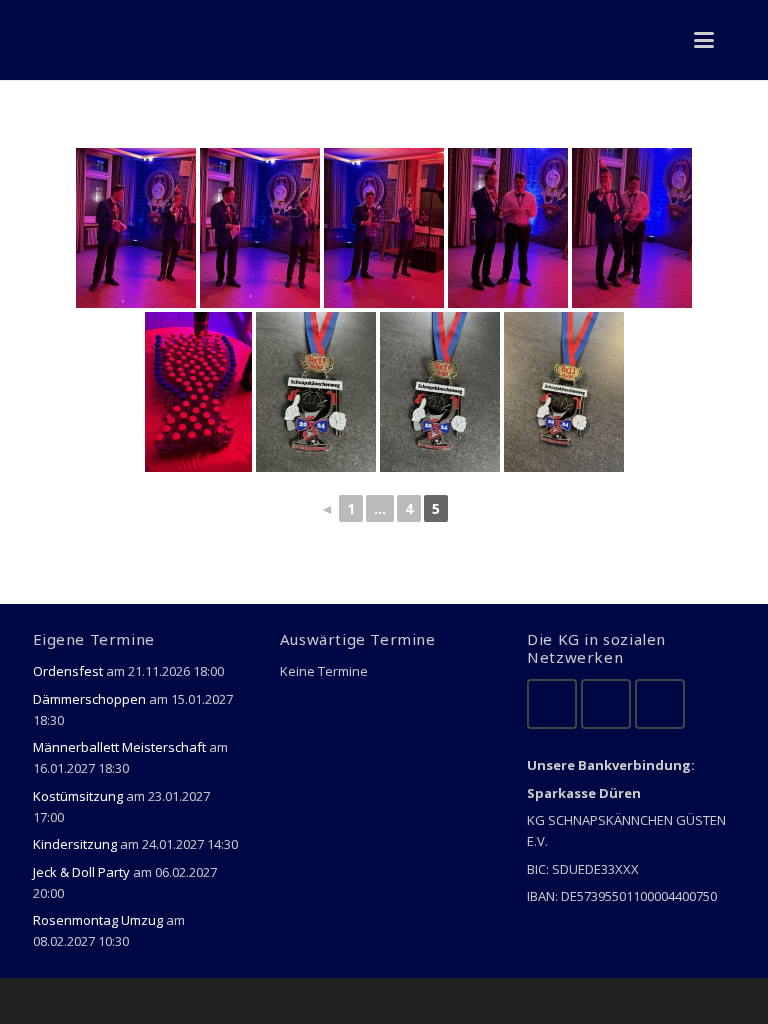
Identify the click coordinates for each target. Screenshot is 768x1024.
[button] (704, 40)
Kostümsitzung (78, 796)
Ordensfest (68, 671)
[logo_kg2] (68, 40)
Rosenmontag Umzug (98, 920)
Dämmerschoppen (89, 699)
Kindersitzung (75, 844)
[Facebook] (552, 704)
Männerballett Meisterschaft (119, 747)
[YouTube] (606, 704)
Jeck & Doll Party (81, 872)
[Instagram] (660, 704)
